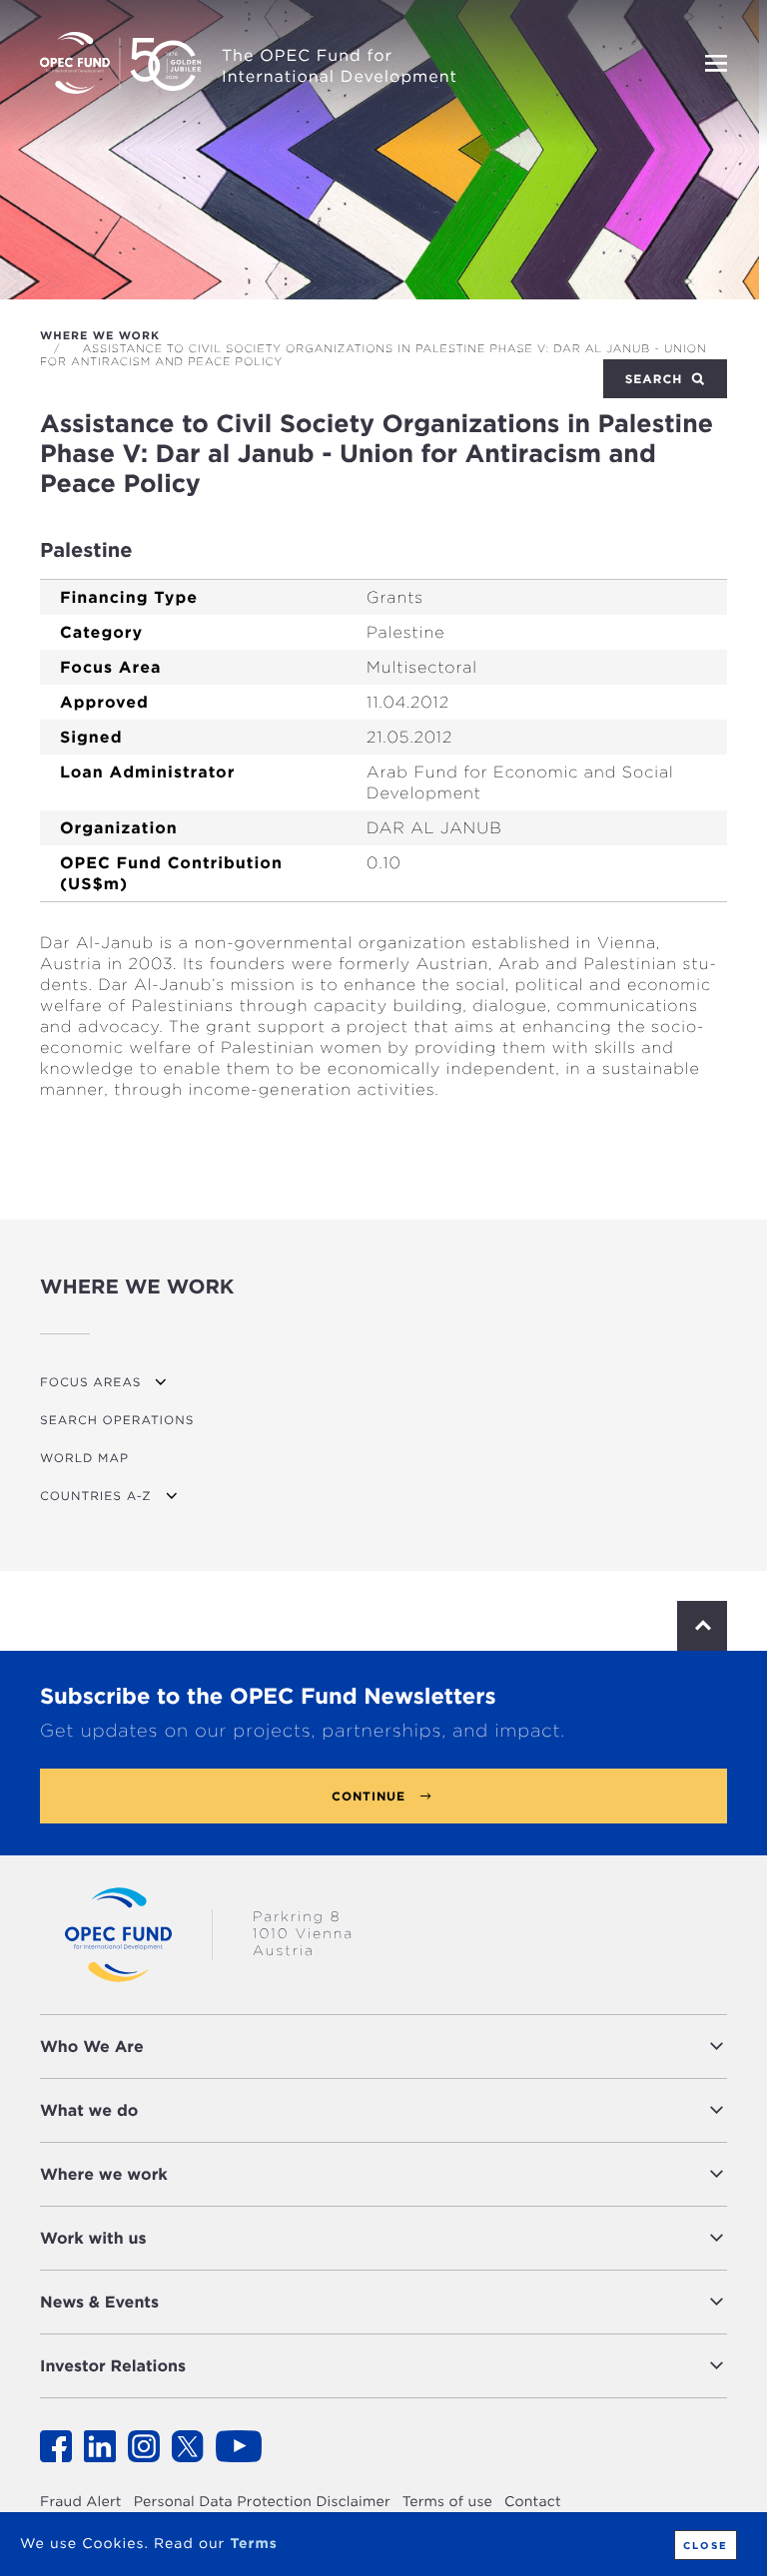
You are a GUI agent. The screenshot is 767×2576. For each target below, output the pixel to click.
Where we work (100, 335)
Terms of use (447, 2502)
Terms (253, 2544)
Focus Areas (90, 1382)
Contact (533, 2502)
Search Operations (117, 1420)
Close (706, 2545)
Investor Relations (113, 2366)
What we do (89, 2110)
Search (656, 379)
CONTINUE (369, 1796)
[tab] (383, 2047)
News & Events (99, 2302)
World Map (84, 1458)
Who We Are (92, 2047)
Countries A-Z (96, 1496)
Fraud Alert (81, 2502)
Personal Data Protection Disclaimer (262, 2502)
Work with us (93, 2238)
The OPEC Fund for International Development (340, 66)
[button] (440, 2047)
